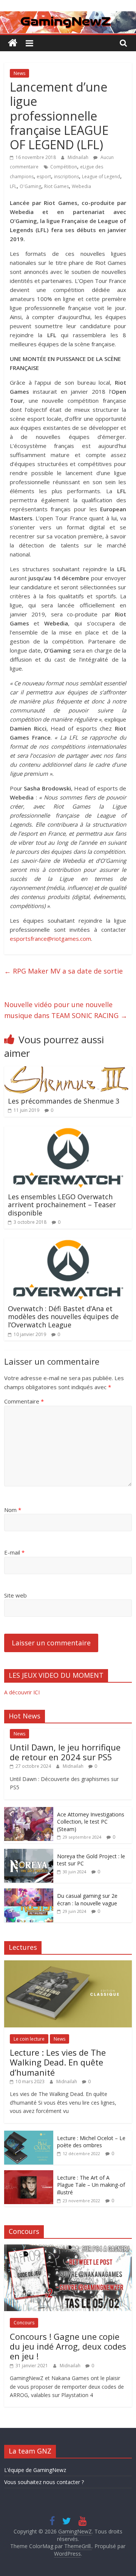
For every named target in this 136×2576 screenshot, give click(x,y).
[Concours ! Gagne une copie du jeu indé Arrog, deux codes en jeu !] (68, 2248)
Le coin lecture (29, 2039)
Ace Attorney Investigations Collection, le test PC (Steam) (91, 1822)
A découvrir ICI (22, 1692)
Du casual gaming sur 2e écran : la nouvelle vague (87, 1900)
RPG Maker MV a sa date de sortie (63, 971)
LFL (13, 186)
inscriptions (66, 177)
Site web (15, 1595)
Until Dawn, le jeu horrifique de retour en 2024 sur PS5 (65, 1752)
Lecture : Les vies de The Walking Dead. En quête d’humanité (58, 2062)
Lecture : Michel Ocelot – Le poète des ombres (91, 2142)
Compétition (64, 167)
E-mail (14, 1552)
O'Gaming (30, 186)
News (19, 73)
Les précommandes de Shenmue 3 (64, 1101)
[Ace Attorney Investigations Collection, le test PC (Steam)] (29, 1811)
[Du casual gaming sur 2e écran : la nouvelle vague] (29, 1892)
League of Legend (101, 177)
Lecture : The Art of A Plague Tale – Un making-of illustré (91, 2185)
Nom (13, 1510)
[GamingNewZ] (68, 16)
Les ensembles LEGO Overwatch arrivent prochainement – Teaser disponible (62, 1205)
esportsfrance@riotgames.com (50, 939)
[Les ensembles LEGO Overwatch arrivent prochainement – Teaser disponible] (68, 1131)
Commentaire (24, 1401)
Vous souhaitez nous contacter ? (44, 2482)
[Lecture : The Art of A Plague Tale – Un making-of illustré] (29, 2174)
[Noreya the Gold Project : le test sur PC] (29, 1853)
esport (44, 177)
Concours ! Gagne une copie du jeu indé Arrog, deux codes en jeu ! (68, 2346)
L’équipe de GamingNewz (35, 2470)
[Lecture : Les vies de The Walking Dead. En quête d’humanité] (68, 1964)
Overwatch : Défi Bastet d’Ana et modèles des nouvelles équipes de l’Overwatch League (63, 1317)
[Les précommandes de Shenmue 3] (66, 1071)
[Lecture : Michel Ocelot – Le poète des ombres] (29, 2135)
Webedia (81, 186)
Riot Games (56, 186)
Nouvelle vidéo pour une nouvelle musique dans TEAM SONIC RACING (66, 1010)
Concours (24, 2323)
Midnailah (79, 157)
